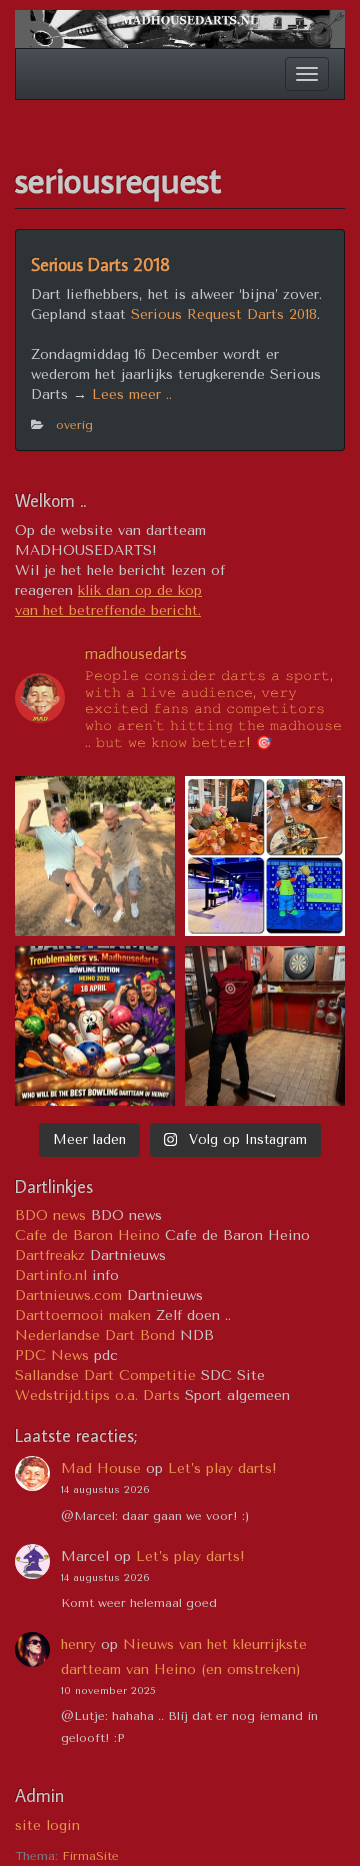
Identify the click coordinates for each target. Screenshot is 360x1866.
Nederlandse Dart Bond (95, 1335)
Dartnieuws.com (68, 1295)
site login (47, 1825)
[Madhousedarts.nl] (180, 27)
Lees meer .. (132, 394)
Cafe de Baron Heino (87, 1235)
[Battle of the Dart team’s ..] (265, 856)
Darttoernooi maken (83, 1315)
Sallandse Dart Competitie (105, 1375)
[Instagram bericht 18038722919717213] (95, 1026)
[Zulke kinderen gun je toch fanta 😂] (95, 856)
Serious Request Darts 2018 (224, 314)
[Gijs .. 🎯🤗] (265, 1026)
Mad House (101, 1468)
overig (74, 425)
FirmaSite (90, 1856)
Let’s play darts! (222, 1468)
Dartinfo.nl (51, 1275)
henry (78, 1644)
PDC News (52, 1355)
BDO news (50, 1215)
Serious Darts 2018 (100, 264)
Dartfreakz (50, 1255)
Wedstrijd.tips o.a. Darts (97, 1395)
